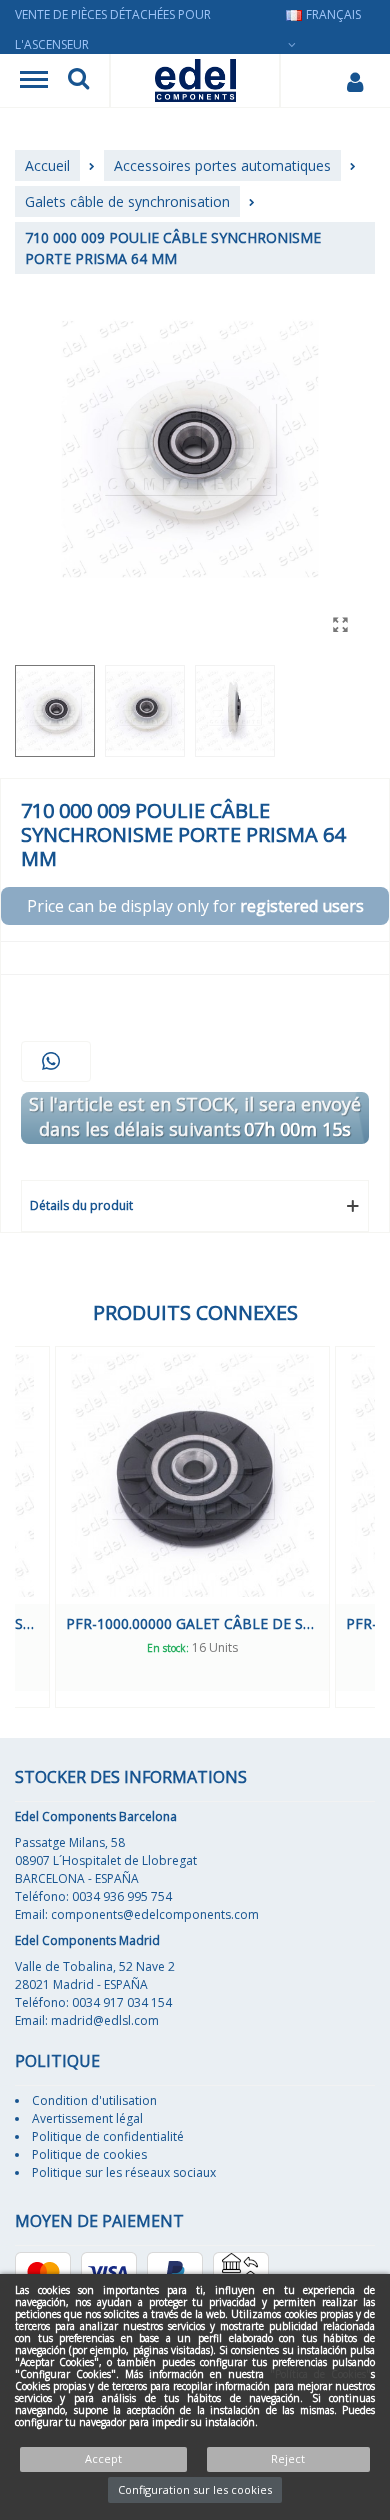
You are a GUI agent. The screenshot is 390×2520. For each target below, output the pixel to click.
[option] (192, 1527)
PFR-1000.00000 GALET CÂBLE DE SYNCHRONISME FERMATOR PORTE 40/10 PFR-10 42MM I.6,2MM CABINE (192, 1623)
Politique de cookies (89, 2154)
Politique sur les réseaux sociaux (124, 2172)
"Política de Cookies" (320, 2374)
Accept (103, 2458)
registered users (302, 906)
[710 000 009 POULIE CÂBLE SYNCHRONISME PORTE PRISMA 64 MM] (340, 624)
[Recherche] (78, 81)
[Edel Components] (195, 80)
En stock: (168, 1648)
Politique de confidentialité (108, 2136)
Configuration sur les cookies (195, 2489)
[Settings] (354, 81)
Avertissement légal (87, 2118)
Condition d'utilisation (94, 2100)
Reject (288, 2458)
